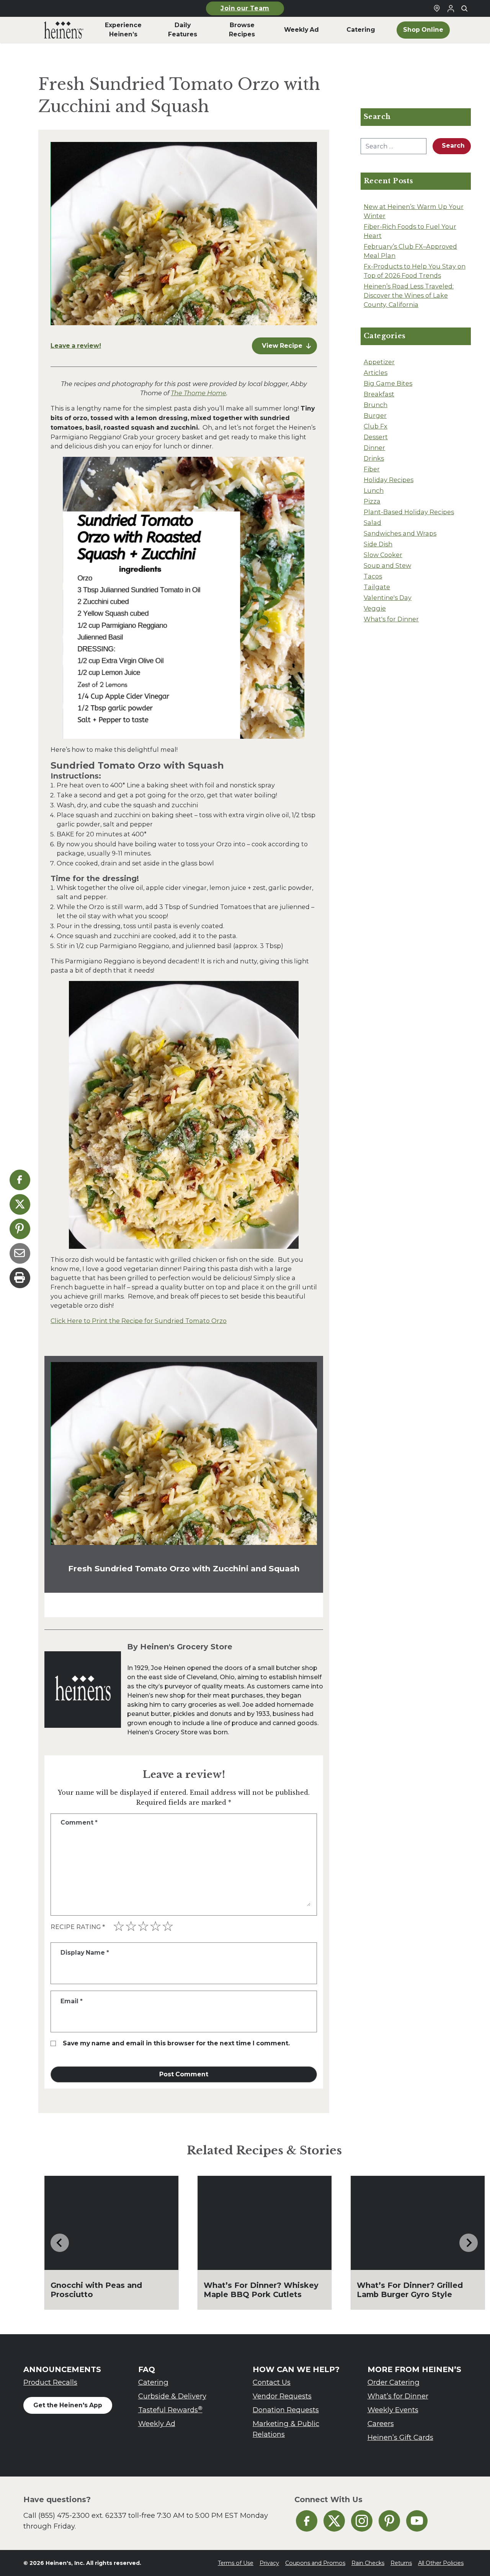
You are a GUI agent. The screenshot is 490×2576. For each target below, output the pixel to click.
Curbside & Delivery (172, 2396)
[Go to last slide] (60, 2243)
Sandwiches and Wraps (400, 533)
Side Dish (378, 544)
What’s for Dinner (398, 2396)
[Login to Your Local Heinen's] (451, 8)
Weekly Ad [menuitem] (301, 30)
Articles (376, 373)
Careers (381, 2424)
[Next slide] (469, 2243)
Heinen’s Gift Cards (400, 2437)
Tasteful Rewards (170, 2410)
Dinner (374, 448)
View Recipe (282, 346)
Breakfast (379, 394)
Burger (375, 415)
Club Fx (376, 426)
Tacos (373, 576)
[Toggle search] (464, 8)
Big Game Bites (388, 383)
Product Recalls (50, 2382)
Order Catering (394, 2382)
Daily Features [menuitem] (183, 30)
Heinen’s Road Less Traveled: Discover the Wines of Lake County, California (409, 295)
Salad (372, 523)
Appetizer (379, 362)
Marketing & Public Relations (286, 2429)
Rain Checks (368, 2563)
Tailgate (377, 587)
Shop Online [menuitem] (423, 30)
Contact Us (272, 2382)
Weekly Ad (157, 2424)
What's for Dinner (391, 619)
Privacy (269, 2563)
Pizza (372, 501)
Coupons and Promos (315, 2563)
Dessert (376, 437)
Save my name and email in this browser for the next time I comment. (176, 2043)
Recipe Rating (78, 1927)
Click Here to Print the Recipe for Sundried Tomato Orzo (139, 1321)
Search (453, 146)
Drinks (374, 458)
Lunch (374, 490)
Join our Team (245, 8)
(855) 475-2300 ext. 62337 (82, 2515)
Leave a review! (76, 346)
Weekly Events (393, 2410)
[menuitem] (64, 30)
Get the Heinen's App (68, 2405)
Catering (153, 2382)
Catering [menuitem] (361, 30)
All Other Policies (441, 2563)
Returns (401, 2563)
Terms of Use (236, 2563)
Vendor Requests (282, 2396)
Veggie (375, 608)
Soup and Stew (387, 565)
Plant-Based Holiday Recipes (409, 512)
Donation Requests (286, 2410)
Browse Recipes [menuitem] (242, 30)
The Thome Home (198, 393)
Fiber (372, 469)
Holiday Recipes (389, 480)
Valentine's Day (388, 598)
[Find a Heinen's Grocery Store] (437, 8)
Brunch (376, 405)
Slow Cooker (383, 555)
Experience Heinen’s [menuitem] (123, 30)
